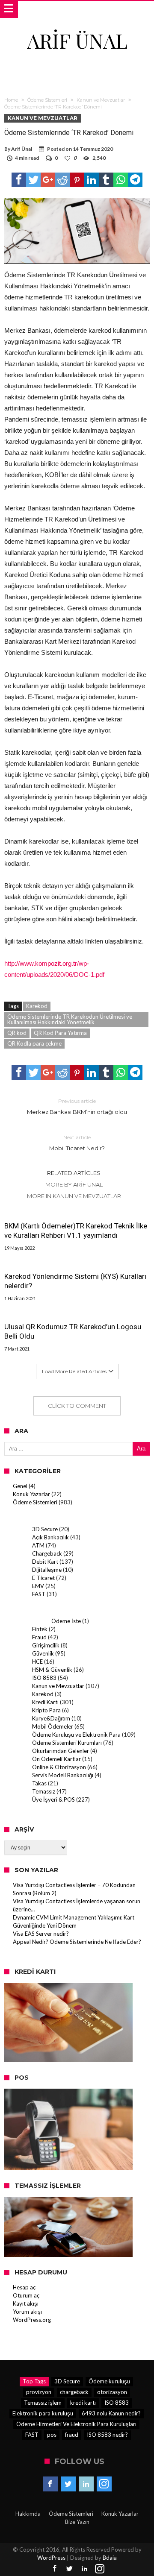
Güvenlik (43, 1653)
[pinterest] (77, 180)
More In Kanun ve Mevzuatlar (74, 1196)
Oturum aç (26, 2295)
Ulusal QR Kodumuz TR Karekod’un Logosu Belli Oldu (73, 1331)
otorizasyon (112, 2392)
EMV (38, 1586)
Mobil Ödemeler (53, 1726)
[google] (48, 180)
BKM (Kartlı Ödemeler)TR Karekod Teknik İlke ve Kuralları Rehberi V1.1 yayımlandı (76, 1231)
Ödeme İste (66, 1621)
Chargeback (47, 1553)
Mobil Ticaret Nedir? (77, 1143)
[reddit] (62, 180)
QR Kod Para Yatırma (60, 1033)
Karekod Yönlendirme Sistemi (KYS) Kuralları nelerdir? (75, 1281)
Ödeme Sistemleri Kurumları (67, 1743)
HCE (37, 1662)
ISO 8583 (44, 1678)
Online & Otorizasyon (59, 1767)
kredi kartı (83, 2403)
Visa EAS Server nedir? (41, 1934)
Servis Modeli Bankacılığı (63, 1775)
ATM (38, 1545)
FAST (39, 1594)
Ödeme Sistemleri (47, 100)
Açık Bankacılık (50, 1537)
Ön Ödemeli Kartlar (56, 1759)
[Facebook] (50, 2484)
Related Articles (74, 1173)
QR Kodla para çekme (34, 1043)
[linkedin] (92, 180)
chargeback (74, 2392)
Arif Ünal (22, 149)
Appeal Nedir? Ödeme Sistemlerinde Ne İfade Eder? (77, 1942)
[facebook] (19, 180)
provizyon (39, 2392)
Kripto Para (46, 1710)
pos (52, 2435)
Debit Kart (45, 1562)
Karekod (37, 1006)
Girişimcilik (46, 1645)
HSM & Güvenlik (52, 1670)
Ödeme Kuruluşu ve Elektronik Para (76, 1735)
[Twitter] (68, 2484)
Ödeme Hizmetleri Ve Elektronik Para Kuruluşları (76, 2424)
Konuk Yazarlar (31, 1494)
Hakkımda (28, 2514)
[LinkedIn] (86, 2484)
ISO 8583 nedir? (107, 2435)
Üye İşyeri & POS (53, 1799)
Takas (39, 1783)
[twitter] (33, 180)
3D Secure (45, 1529)
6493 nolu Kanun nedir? (111, 2413)
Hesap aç (24, 2287)
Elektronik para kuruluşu (43, 2413)
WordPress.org (32, 2320)
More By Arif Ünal (74, 1184)
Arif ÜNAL (77, 40)
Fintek (40, 1629)
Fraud (39, 1637)
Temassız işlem (43, 2403)
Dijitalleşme (47, 1570)
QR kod (17, 1033)
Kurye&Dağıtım (51, 1718)
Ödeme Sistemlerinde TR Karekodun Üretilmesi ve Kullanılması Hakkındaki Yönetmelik (70, 1019)
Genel (20, 1486)
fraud (72, 2435)
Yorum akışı (27, 2312)
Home (11, 100)
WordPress (51, 2558)
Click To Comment (77, 1406)
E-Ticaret (43, 1578)
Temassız (44, 1791)
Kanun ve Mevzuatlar (101, 100)
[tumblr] (106, 180)
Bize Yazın (77, 2522)
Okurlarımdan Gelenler (61, 1751)
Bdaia (110, 2558)
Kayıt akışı (26, 2303)
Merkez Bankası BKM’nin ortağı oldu (77, 1106)
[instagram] (104, 2484)
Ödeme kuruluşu (109, 2381)
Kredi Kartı (45, 1702)
